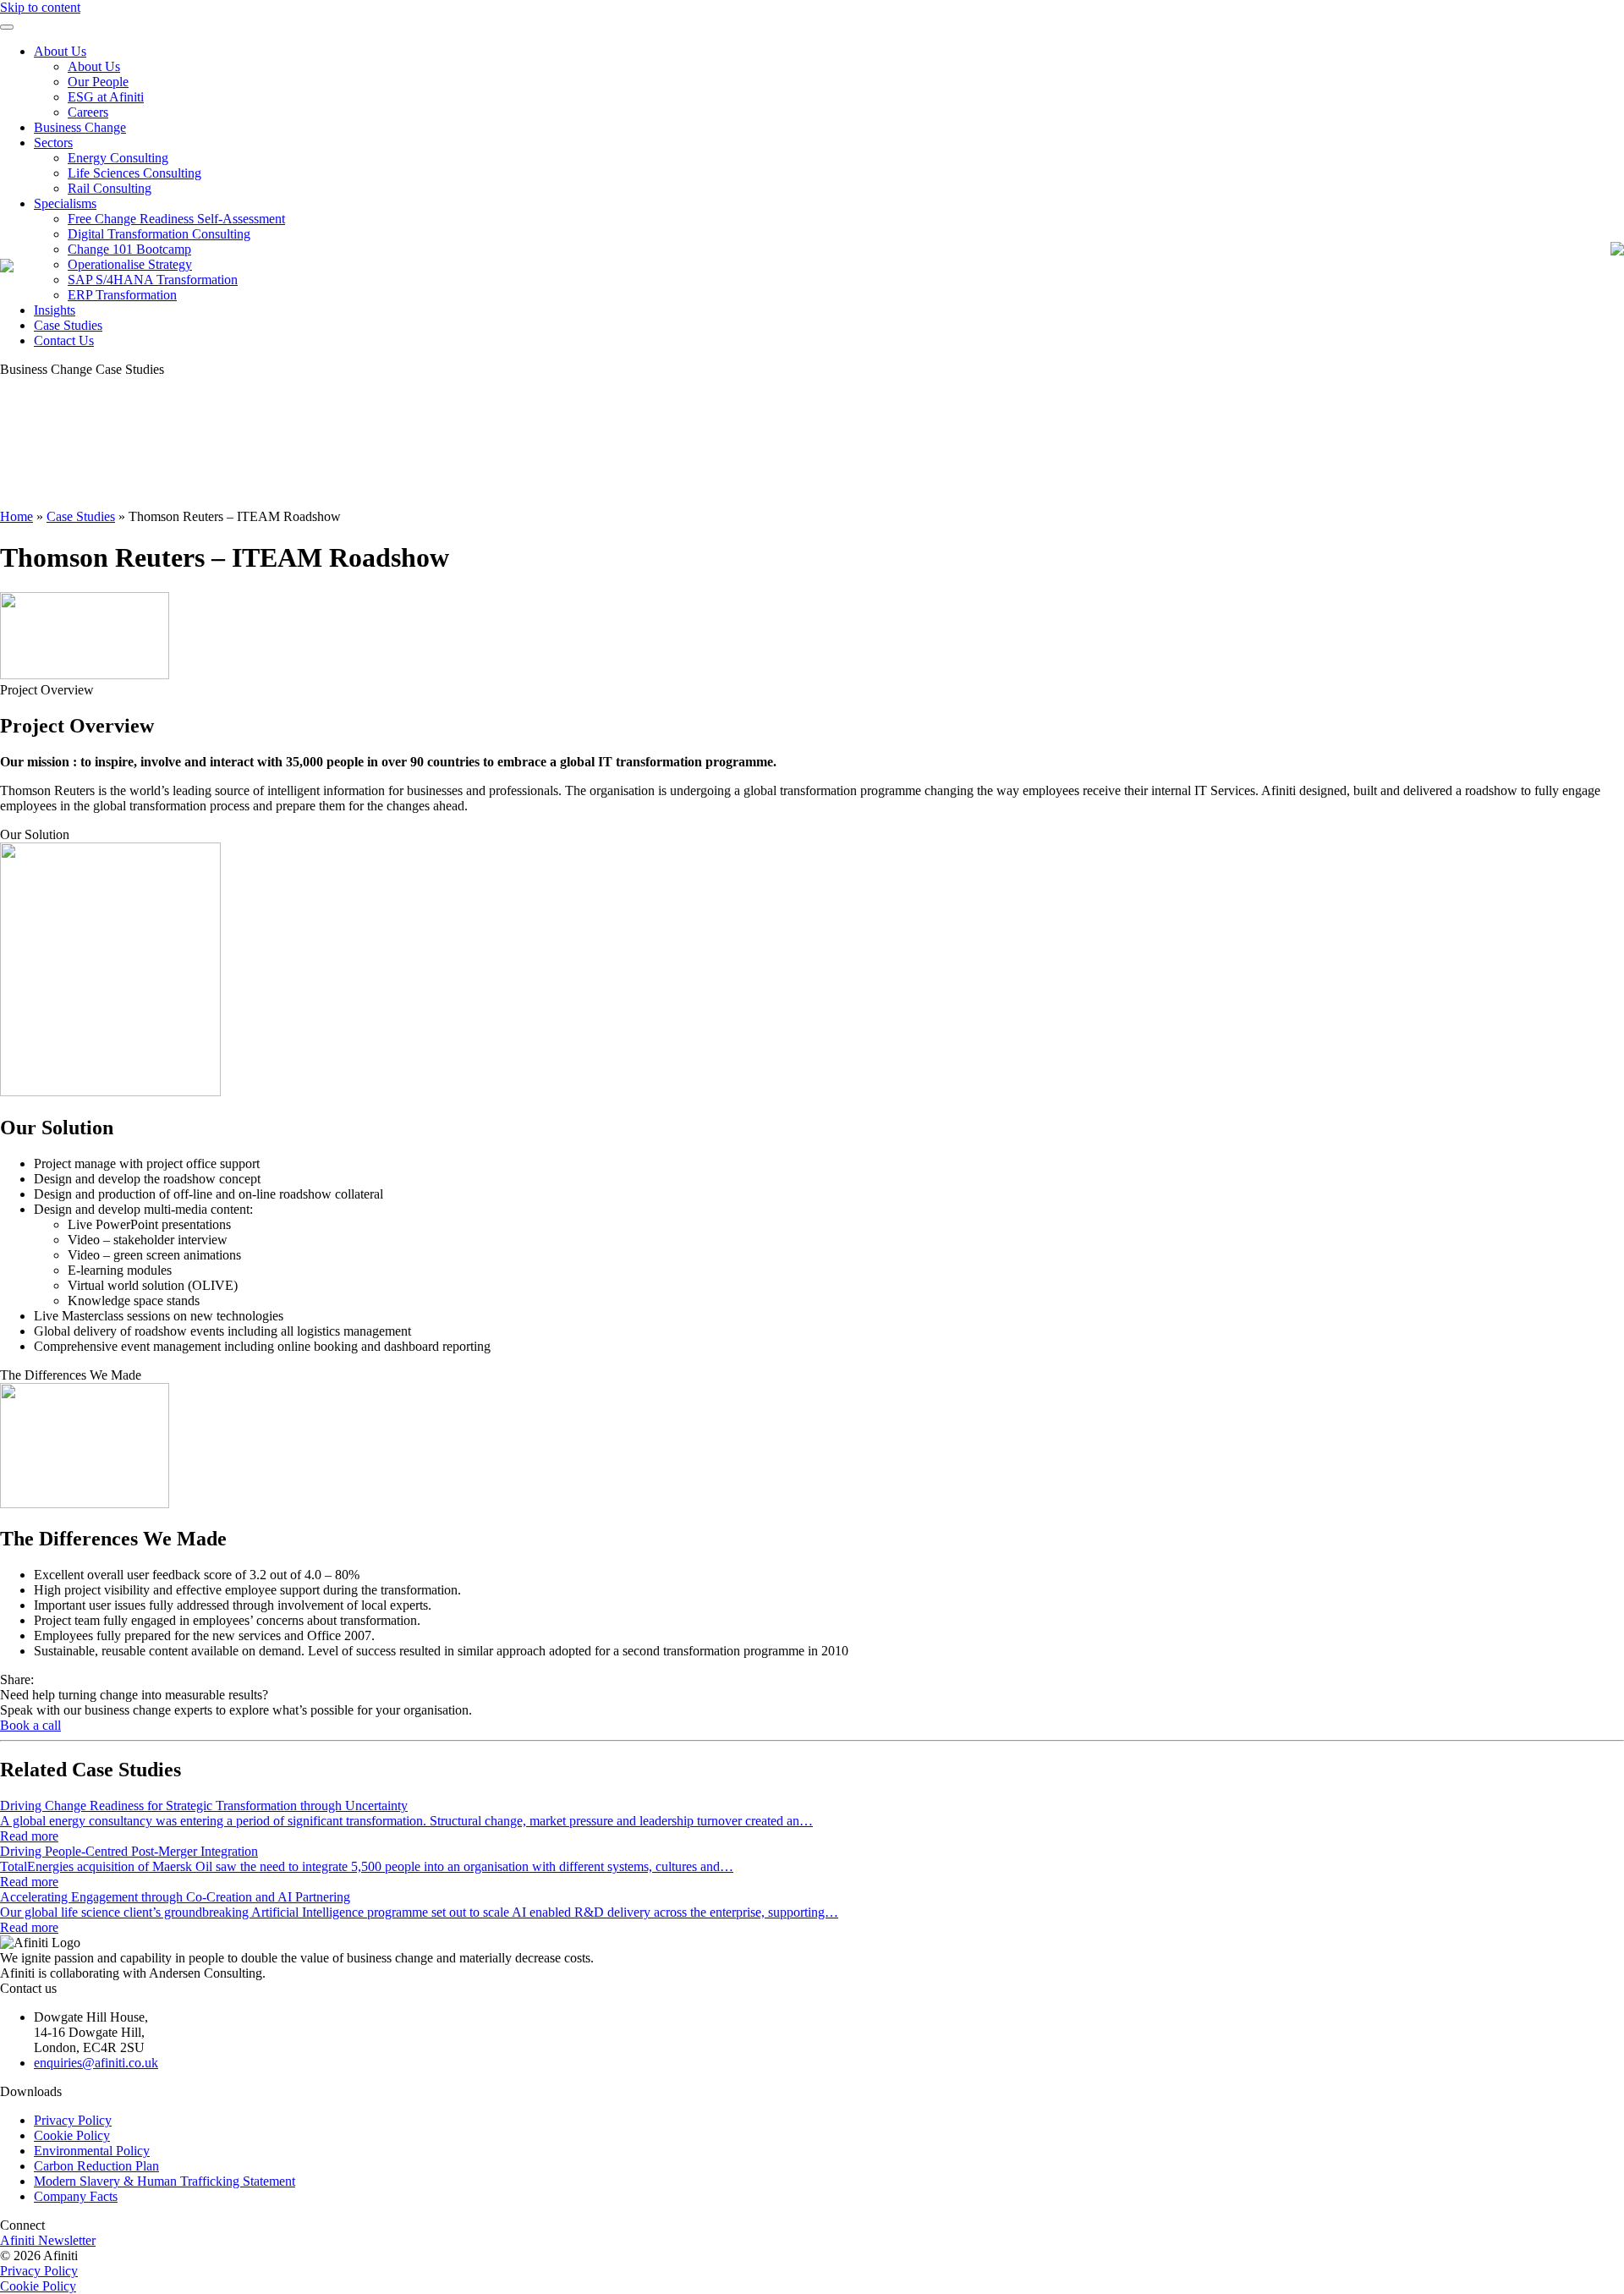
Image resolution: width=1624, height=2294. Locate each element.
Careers (88, 112)
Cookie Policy (72, 2135)
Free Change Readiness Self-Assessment (176, 219)
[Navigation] (7, 27)
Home (16, 516)
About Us (60, 51)
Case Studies (68, 325)
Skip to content (40, 7)
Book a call (30, 1725)
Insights (55, 310)
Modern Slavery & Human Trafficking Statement (165, 2181)
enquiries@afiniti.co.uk (96, 2063)
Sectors (53, 143)
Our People (98, 82)
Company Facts (76, 2196)
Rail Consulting (110, 188)
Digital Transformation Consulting (159, 234)
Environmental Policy (92, 2151)
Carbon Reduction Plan (96, 2166)
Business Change (80, 127)
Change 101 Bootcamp (129, 249)
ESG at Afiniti (106, 97)
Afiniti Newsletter (48, 2240)
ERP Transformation (122, 295)
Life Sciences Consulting (134, 173)
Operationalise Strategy (130, 264)
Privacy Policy (73, 2120)
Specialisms (65, 203)
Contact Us (64, 340)
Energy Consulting (118, 158)
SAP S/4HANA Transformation (153, 280)
